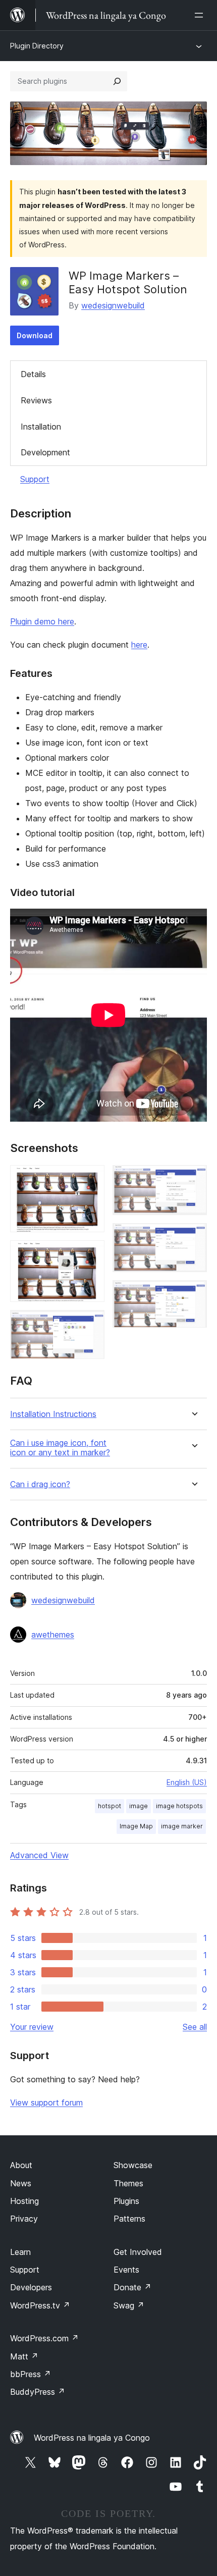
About (21, 2165)
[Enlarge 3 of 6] (91, 1324)
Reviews (36, 400)
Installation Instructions (53, 1414)
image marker (182, 1826)
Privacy (24, 2219)
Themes (128, 2183)
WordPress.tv (40, 2305)
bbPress (31, 2374)
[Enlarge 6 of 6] (193, 1294)
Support (35, 479)
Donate (132, 2287)
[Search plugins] (117, 81)
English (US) (187, 1782)
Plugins (126, 2201)
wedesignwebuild (113, 305)
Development (45, 452)
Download (35, 335)
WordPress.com (44, 2338)
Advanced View (39, 1855)
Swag (129, 2305)
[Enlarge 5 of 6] (193, 1237)
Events (126, 2270)
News (21, 2183)
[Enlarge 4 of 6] (193, 1179)
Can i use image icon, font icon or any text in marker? (60, 1448)
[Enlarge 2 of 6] (91, 1254)
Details (33, 374)
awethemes (53, 1635)
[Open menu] (201, 15)
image (139, 1806)
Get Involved (138, 2252)
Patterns (129, 2219)
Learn (20, 2252)
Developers (31, 2287)
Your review (32, 2027)
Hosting (24, 2201)
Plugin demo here (42, 621)
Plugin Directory (37, 46)
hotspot (110, 1806)
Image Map (136, 1826)
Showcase (133, 2165)
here (139, 645)
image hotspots (179, 1806)
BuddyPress (38, 2392)
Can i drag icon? (40, 1484)
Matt (24, 2356)
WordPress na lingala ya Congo (92, 2438)
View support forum (46, 2102)
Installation (41, 427)
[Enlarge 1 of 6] (91, 1179)
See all (195, 2027)
